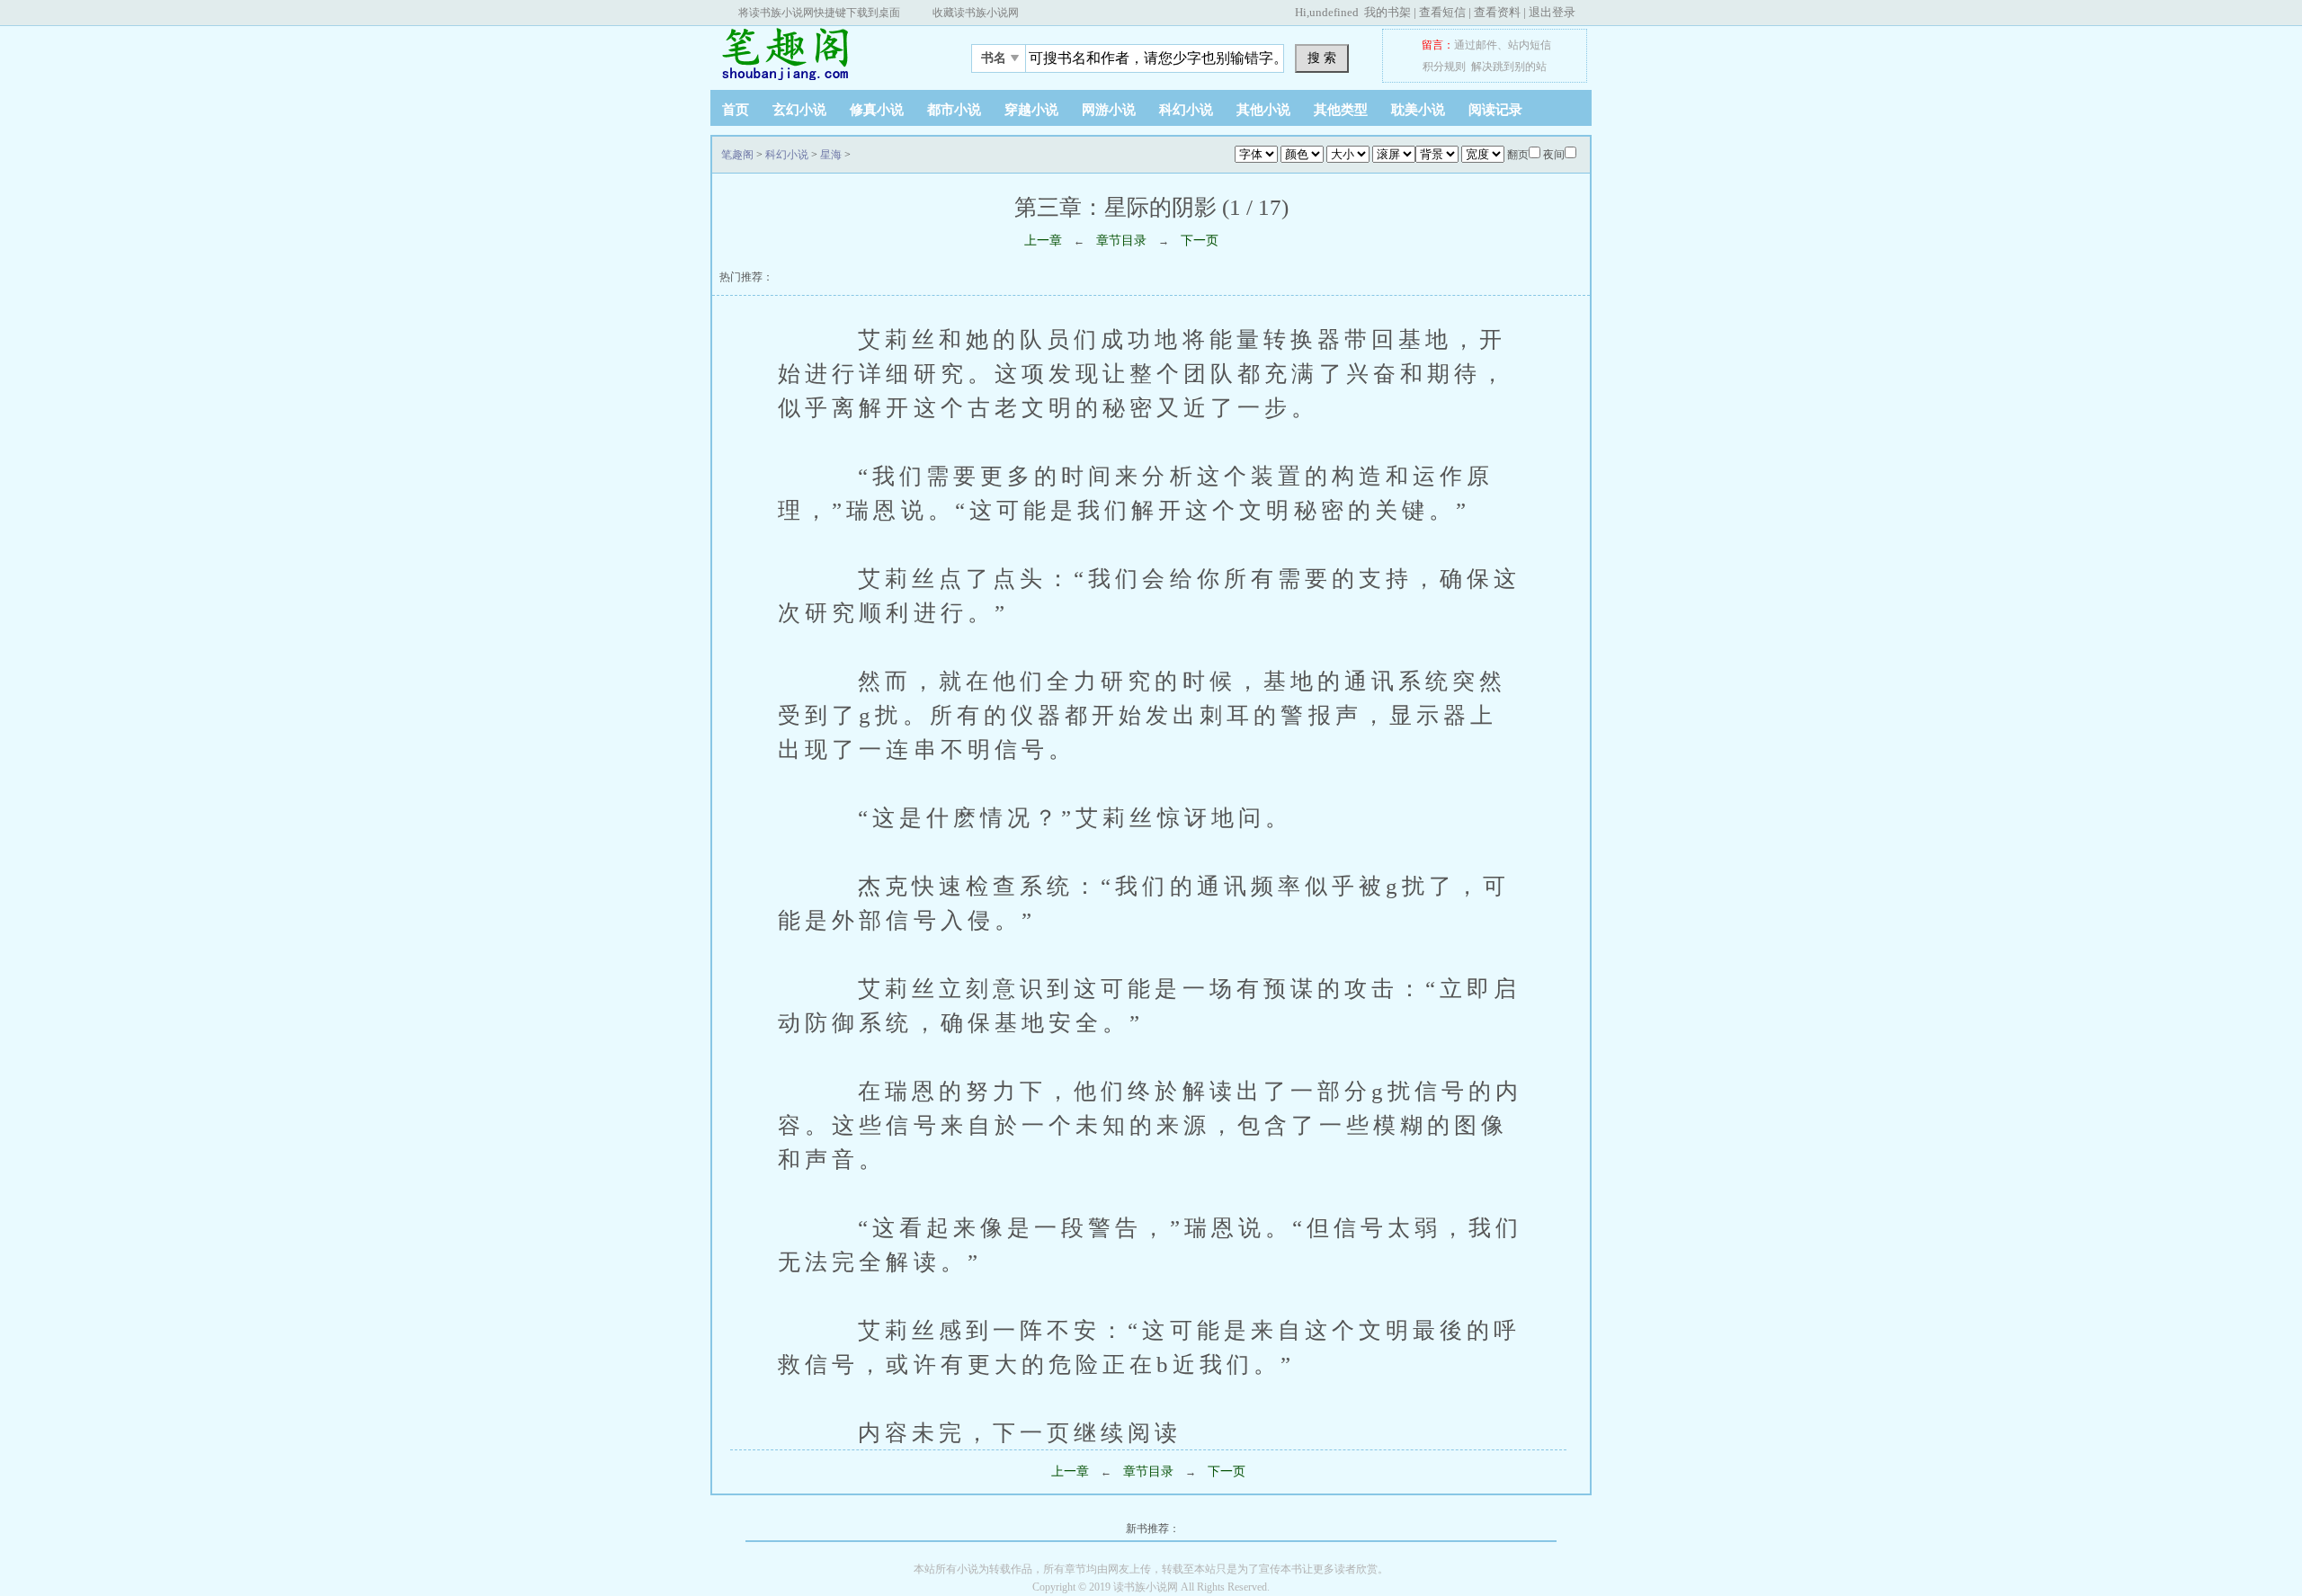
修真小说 (877, 110)
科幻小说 (1186, 110)
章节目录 (1121, 241)
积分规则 (1444, 67)
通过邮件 (1476, 45)
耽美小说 (1418, 110)
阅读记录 (1495, 110)
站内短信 (1530, 45)
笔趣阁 (823, 53)
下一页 (1200, 241)
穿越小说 (1031, 110)
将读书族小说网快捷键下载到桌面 (819, 13)
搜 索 (1322, 58)
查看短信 (1442, 12)
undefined (1334, 12)
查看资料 (1497, 12)
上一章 (1043, 241)
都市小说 (954, 110)
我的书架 (1387, 12)
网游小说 (1109, 110)
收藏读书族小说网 (976, 13)
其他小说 (1263, 110)
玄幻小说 (799, 110)
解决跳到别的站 (1509, 67)
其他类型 (1341, 110)
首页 (736, 110)
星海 (831, 155)
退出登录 (1552, 12)
